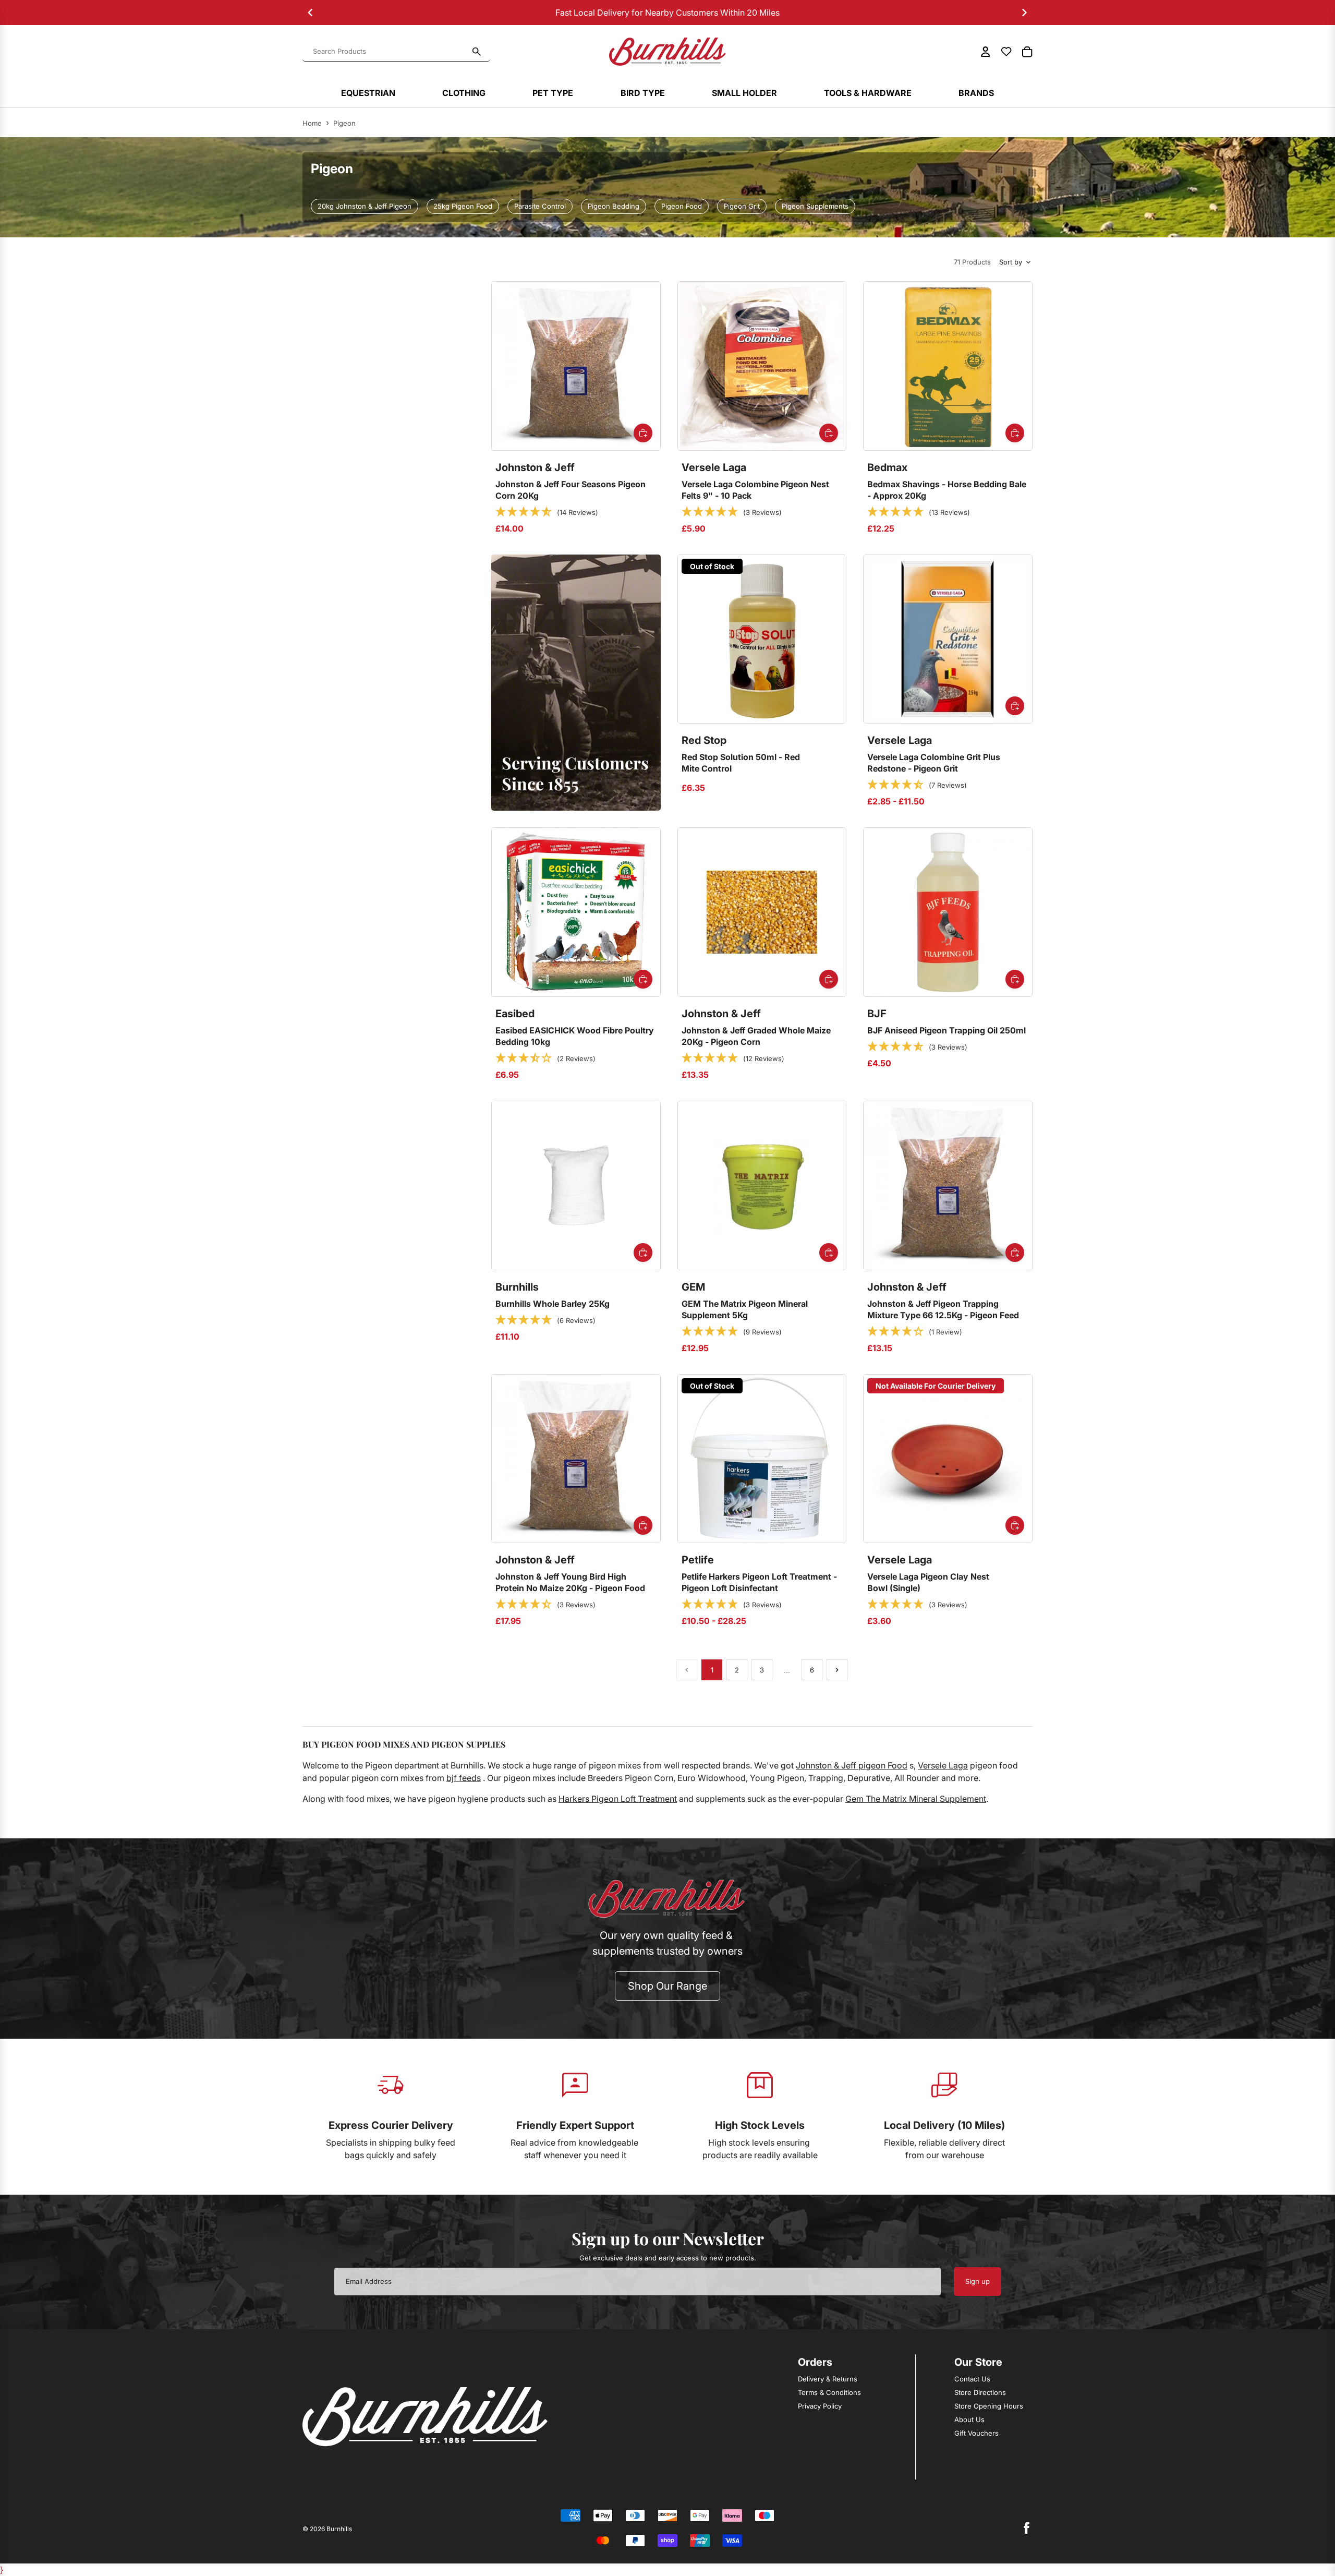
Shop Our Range (667, 1986)
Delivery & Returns (828, 2379)
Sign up (978, 2281)
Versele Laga (943, 1765)
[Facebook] (1026, 2528)
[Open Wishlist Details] (1006, 52)
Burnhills (339, 2529)
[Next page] (837, 1670)
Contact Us (972, 2379)
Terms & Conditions (829, 2392)
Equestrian (368, 93)
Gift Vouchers (976, 2433)
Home (312, 123)
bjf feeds (464, 1778)
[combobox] (390, 52)
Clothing (464, 93)
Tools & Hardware (868, 93)
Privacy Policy (820, 2406)
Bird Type (643, 93)
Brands (976, 93)
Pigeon (344, 123)
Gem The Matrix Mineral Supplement (916, 1799)
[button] (547, 512)
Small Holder (744, 93)
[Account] (986, 52)
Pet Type (553, 93)
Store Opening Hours (989, 2406)
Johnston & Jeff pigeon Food (852, 1765)
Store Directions (980, 2392)
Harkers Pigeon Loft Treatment (618, 1799)
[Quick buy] (643, 433)
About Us (969, 2419)
